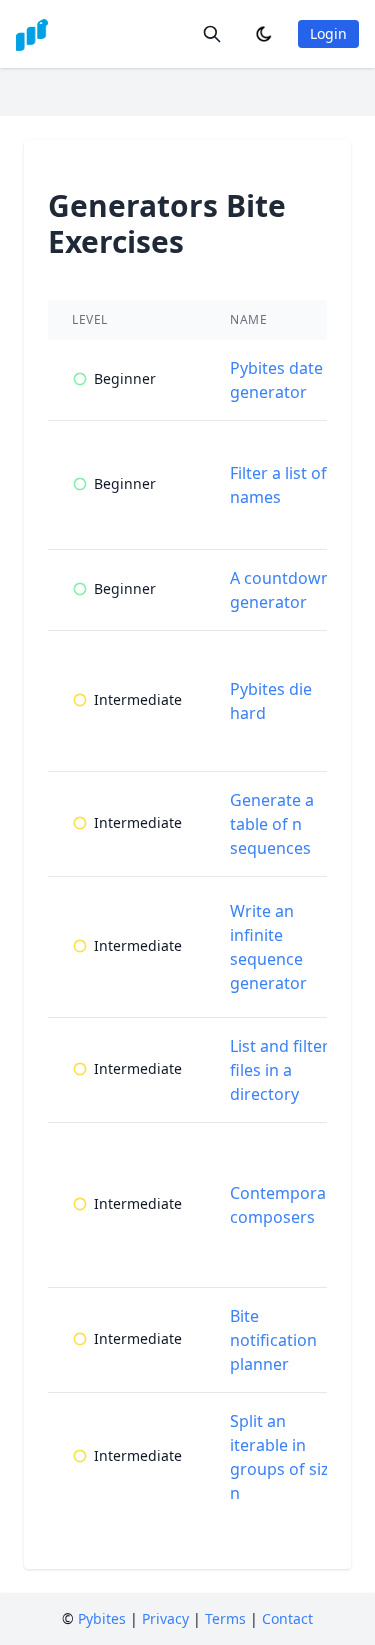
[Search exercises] (212, 34)
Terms (225, 1618)
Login (328, 33)
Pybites (102, 1618)
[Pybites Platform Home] (32, 34)
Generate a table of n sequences (272, 824)
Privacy (165, 1618)
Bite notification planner (273, 1340)
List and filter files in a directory (279, 1070)
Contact (287, 1618)
